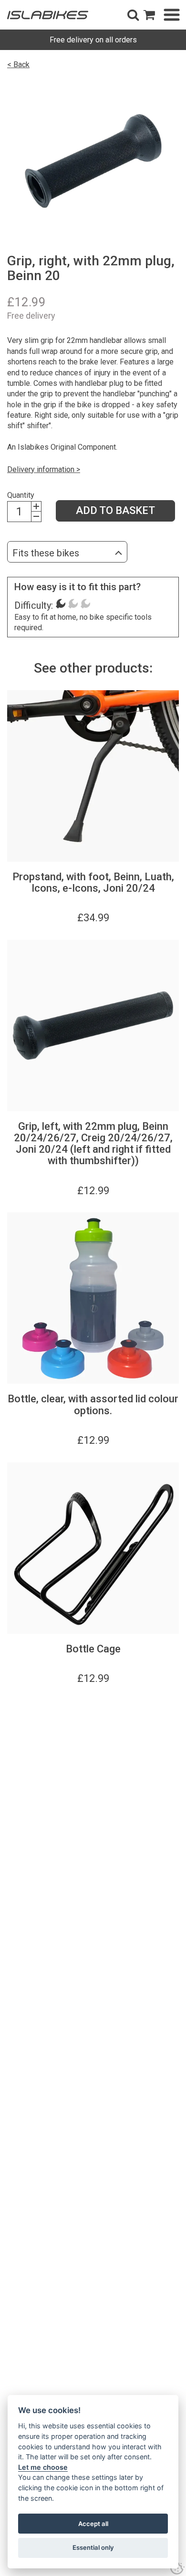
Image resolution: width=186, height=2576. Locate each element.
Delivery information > (44, 469)
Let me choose (43, 2467)
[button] (133, 15)
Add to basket (115, 510)
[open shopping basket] (149, 15)
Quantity (21, 495)
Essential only (93, 2547)
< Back (18, 65)
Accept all (93, 2524)
